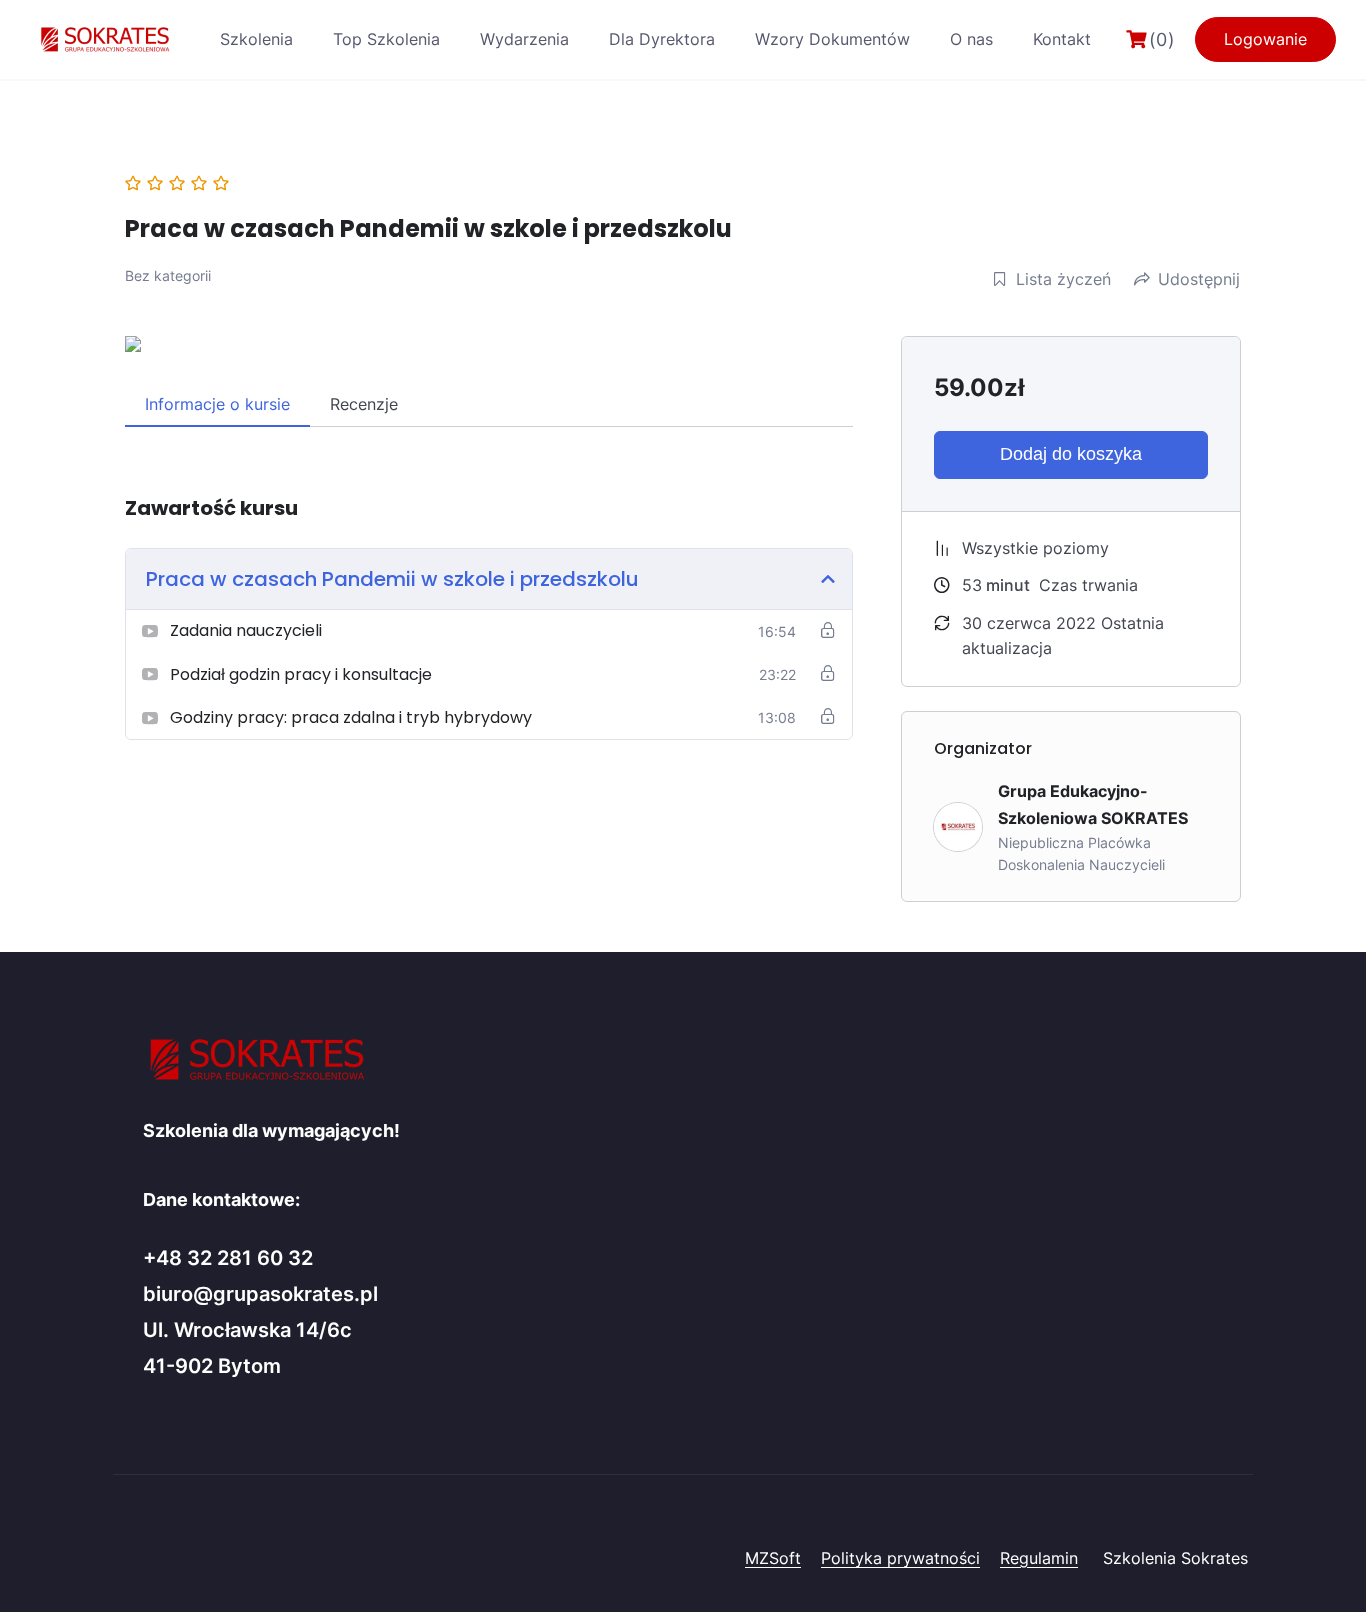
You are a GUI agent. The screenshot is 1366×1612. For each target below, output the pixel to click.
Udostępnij (1199, 279)
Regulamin (1039, 1558)
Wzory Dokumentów (832, 39)
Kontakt (1062, 39)
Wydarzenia (524, 39)
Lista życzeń (1063, 279)
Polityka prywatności (900, 1558)
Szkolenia (256, 39)
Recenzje (364, 404)
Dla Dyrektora (662, 39)
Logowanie (1265, 39)
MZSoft (773, 1558)
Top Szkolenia (386, 39)
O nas (971, 39)
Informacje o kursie (217, 404)
